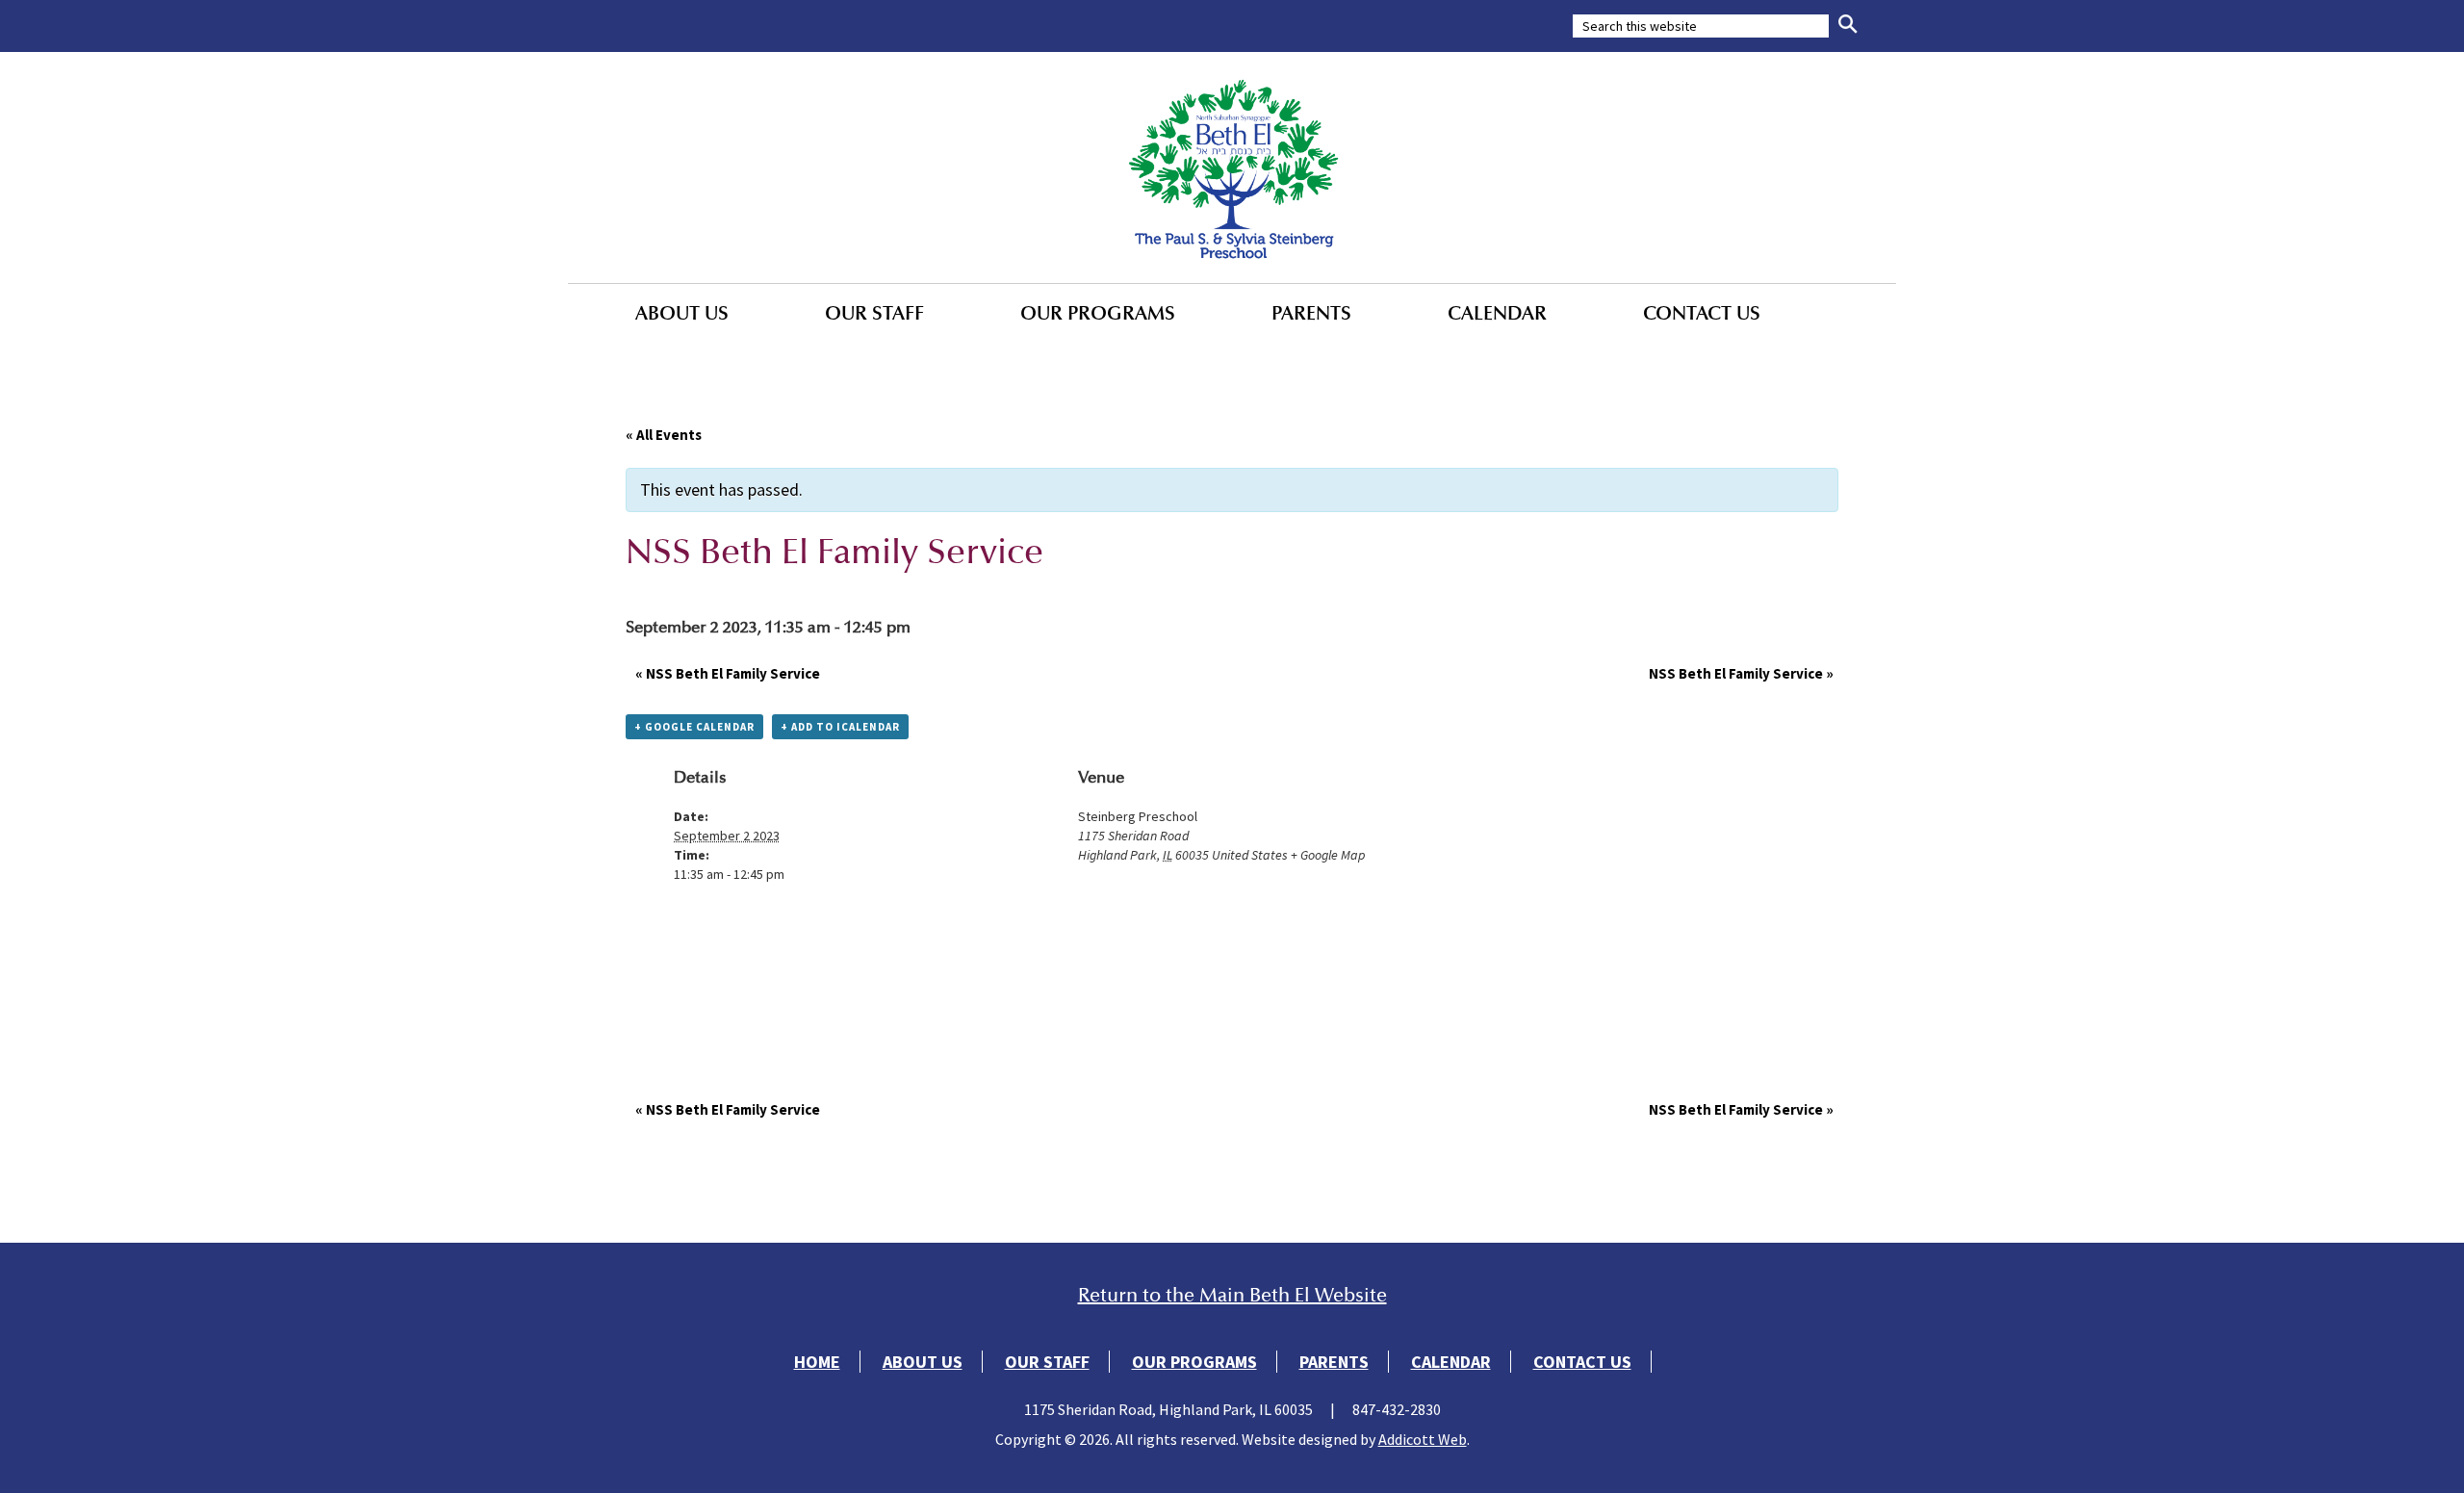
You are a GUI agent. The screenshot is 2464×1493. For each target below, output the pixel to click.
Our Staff (874, 313)
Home (817, 1362)
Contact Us (1702, 313)
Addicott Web (1423, 1439)
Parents (1311, 313)
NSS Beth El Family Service (728, 673)
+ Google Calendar (694, 727)
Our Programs (1098, 313)
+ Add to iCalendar (840, 727)
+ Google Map (1328, 855)
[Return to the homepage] (1232, 167)
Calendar (1497, 313)
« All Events (664, 435)
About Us (682, 313)
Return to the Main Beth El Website (1232, 1295)
